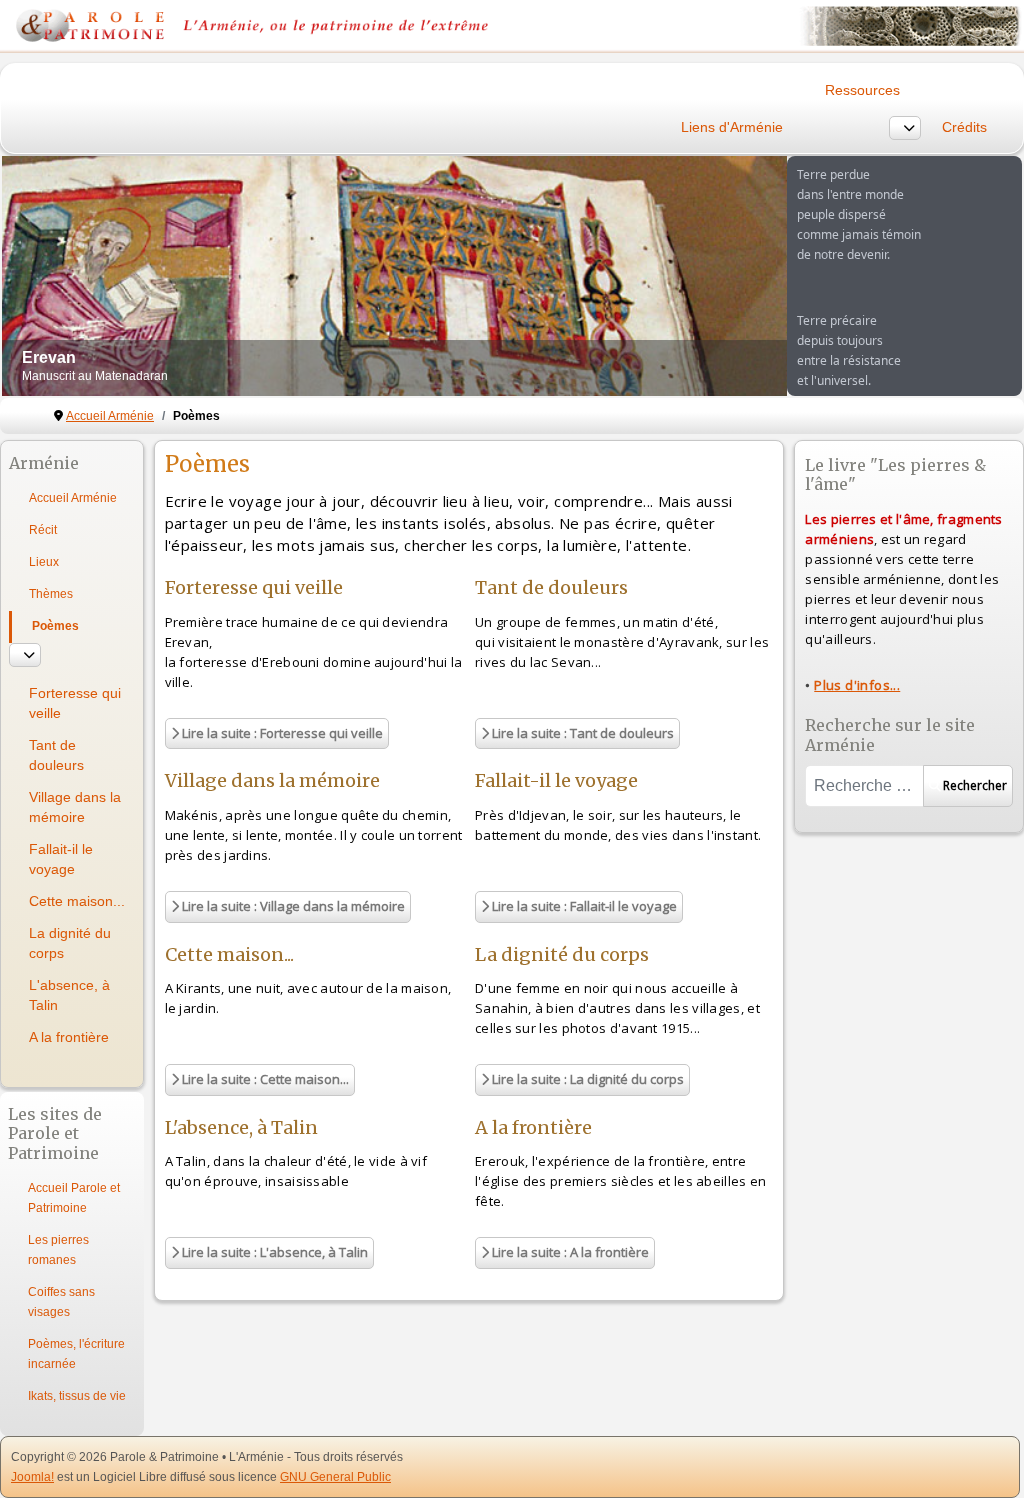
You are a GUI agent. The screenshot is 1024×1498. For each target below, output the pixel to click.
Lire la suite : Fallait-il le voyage (583, 906)
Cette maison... (77, 901)
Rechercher (975, 785)
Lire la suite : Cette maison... (264, 1079)
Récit (43, 530)
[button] (726, 276)
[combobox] (864, 786)
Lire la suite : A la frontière (569, 1252)
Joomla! (32, 1477)
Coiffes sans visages (61, 1302)
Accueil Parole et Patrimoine (74, 1198)
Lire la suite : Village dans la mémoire (292, 906)
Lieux (44, 562)
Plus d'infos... (857, 685)
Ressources (862, 90)
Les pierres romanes (58, 1250)
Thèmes (51, 594)
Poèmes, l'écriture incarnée (76, 1354)
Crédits (964, 127)
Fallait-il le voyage (61, 859)
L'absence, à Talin (69, 995)
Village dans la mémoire (75, 807)
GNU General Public (335, 1477)
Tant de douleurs (56, 755)
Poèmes (55, 626)
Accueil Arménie (73, 498)
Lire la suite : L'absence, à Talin (273, 1252)
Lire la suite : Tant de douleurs (581, 733)
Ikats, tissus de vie (77, 1396)
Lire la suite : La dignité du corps (586, 1079)
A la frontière (69, 1037)
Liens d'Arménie (732, 127)
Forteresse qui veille (75, 703)
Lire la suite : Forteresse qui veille (281, 733)
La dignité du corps (70, 943)
